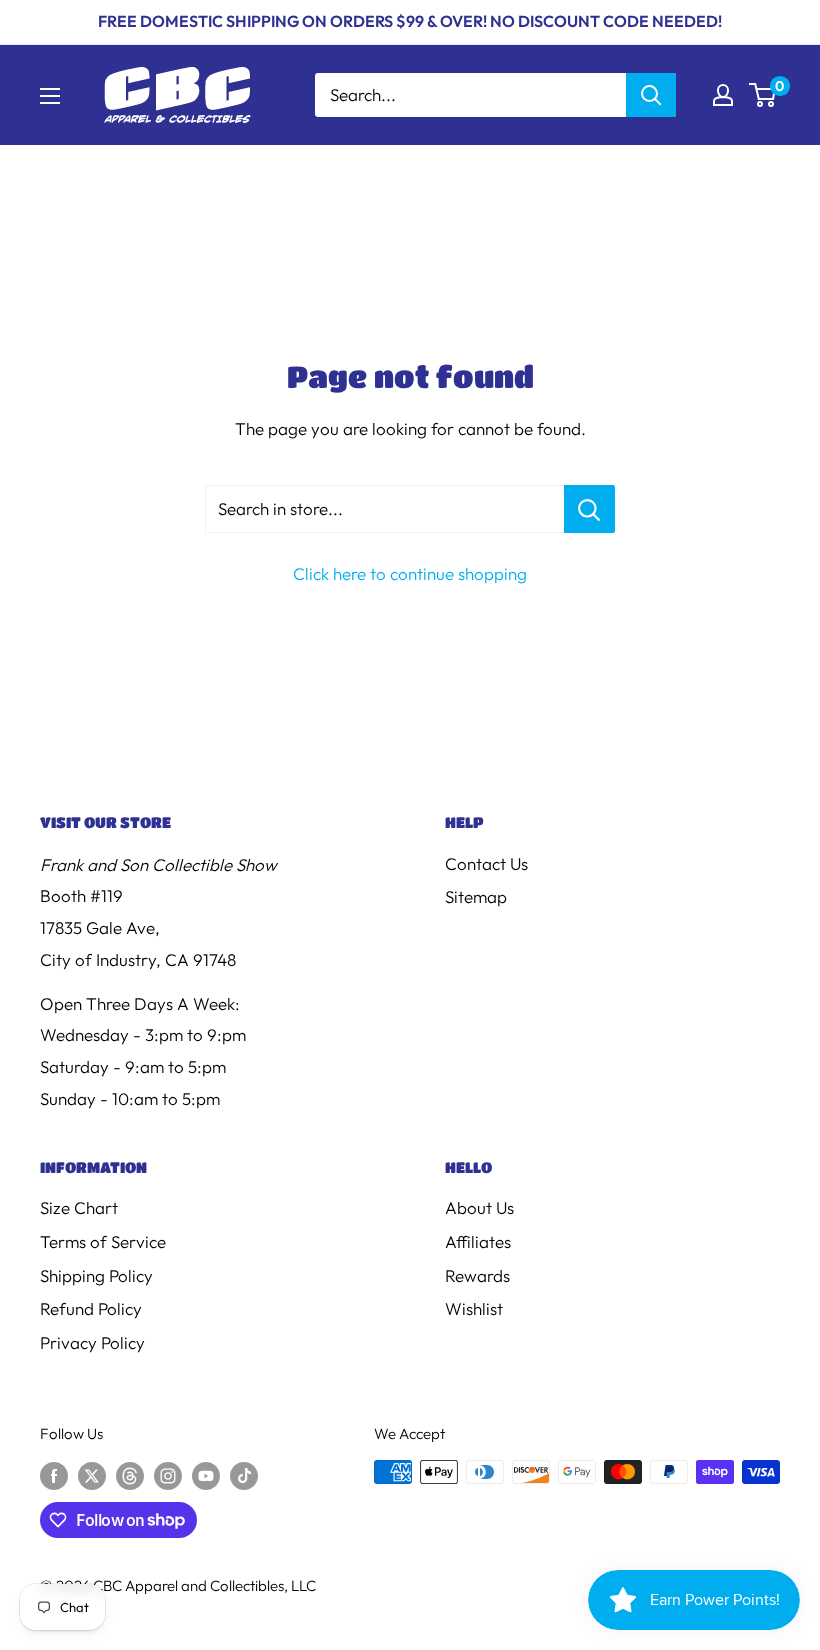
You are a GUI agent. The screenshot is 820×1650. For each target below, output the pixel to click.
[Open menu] (50, 96)
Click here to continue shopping (410, 573)
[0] (763, 95)
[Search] (651, 95)
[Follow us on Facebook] (54, 1474)
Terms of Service (103, 1241)
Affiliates (478, 1241)
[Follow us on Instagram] (168, 1474)
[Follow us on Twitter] (92, 1474)
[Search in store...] (589, 509)
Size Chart (79, 1207)
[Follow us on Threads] (130, 1474)
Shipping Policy (96, 1275)
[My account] (723, 95)
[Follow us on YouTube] (206, 1474)
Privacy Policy (92, 1342)
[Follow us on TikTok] (244, 1474)
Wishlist (474, 1308)
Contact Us (486, 863)
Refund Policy (91, 1308)
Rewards (477, 1275)
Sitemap (476, 896)
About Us (479, 1207)
